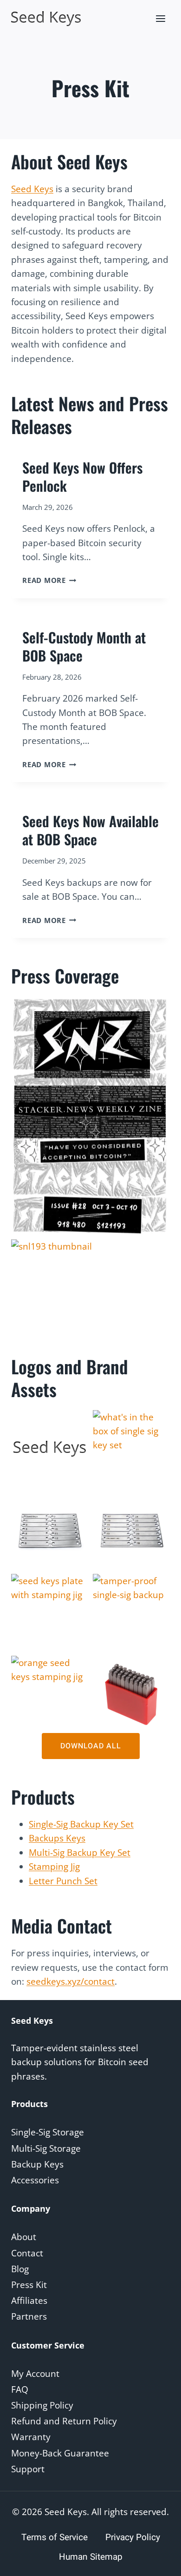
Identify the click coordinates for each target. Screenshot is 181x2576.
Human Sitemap (91, 2557)
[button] (50, 1449)
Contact (27, 2253)
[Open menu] (160, 18)
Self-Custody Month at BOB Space (84, 646)
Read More (49, 580)
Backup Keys (37, 2164)
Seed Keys (32, 189)
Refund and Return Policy (64, 2421)
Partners (29, 2316)
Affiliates (29, 2301)
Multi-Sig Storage (46, 2148)
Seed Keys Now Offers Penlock (82, 476)
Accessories (35, 2180)
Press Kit (29, 2285)
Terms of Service (55, 2537)
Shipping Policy (42, 2405)
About (24, 2237)
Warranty (31, 2437)
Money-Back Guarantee (60, 2453)
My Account (35, 2374)
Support (28, 2469)
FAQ (20, 2389)
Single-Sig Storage (48, 2132)
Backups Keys (57, 1838)
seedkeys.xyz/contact (71, 1981)
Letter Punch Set (63, 1881)
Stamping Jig (54, 1867)
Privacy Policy (133, 2537)
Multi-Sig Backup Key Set (80, 1853)
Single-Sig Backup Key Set (81, 1824)
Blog (20, 2269)
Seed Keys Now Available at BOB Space (90, 830)
